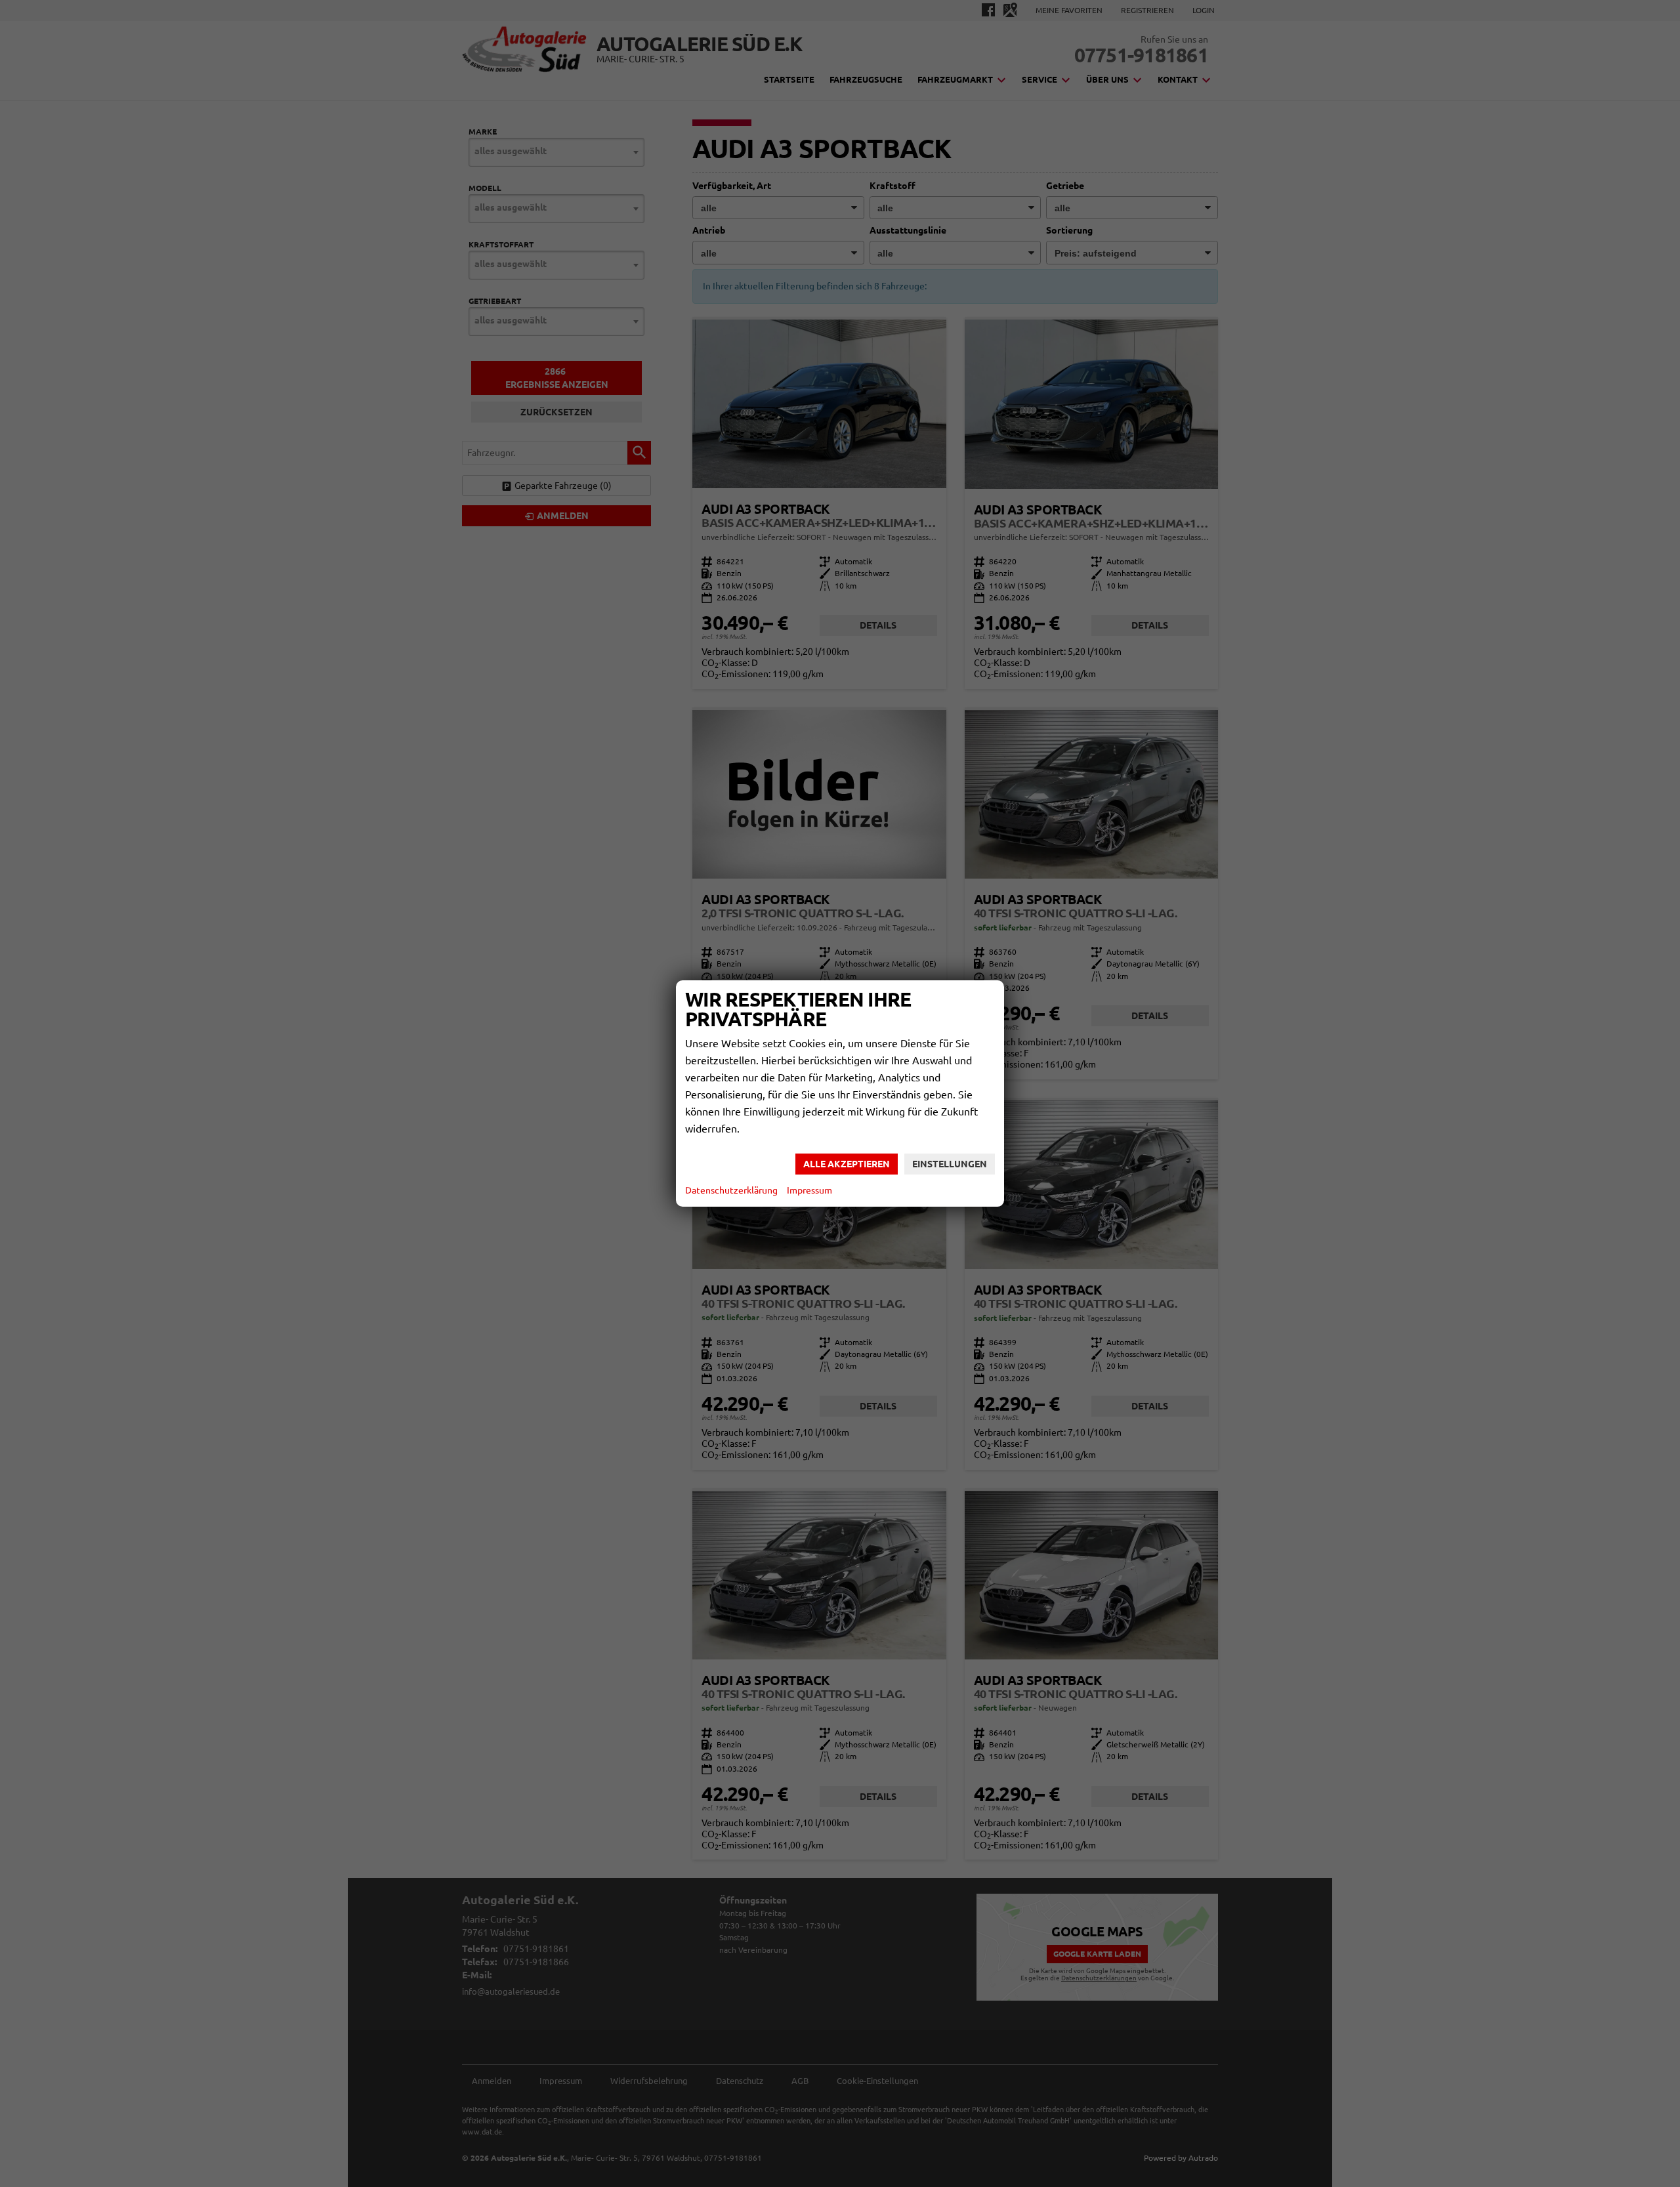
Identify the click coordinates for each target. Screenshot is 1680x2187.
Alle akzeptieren (847, 1164)
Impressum (809, 1190)
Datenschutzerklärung (731, 1190)
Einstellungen (950, 1164)
